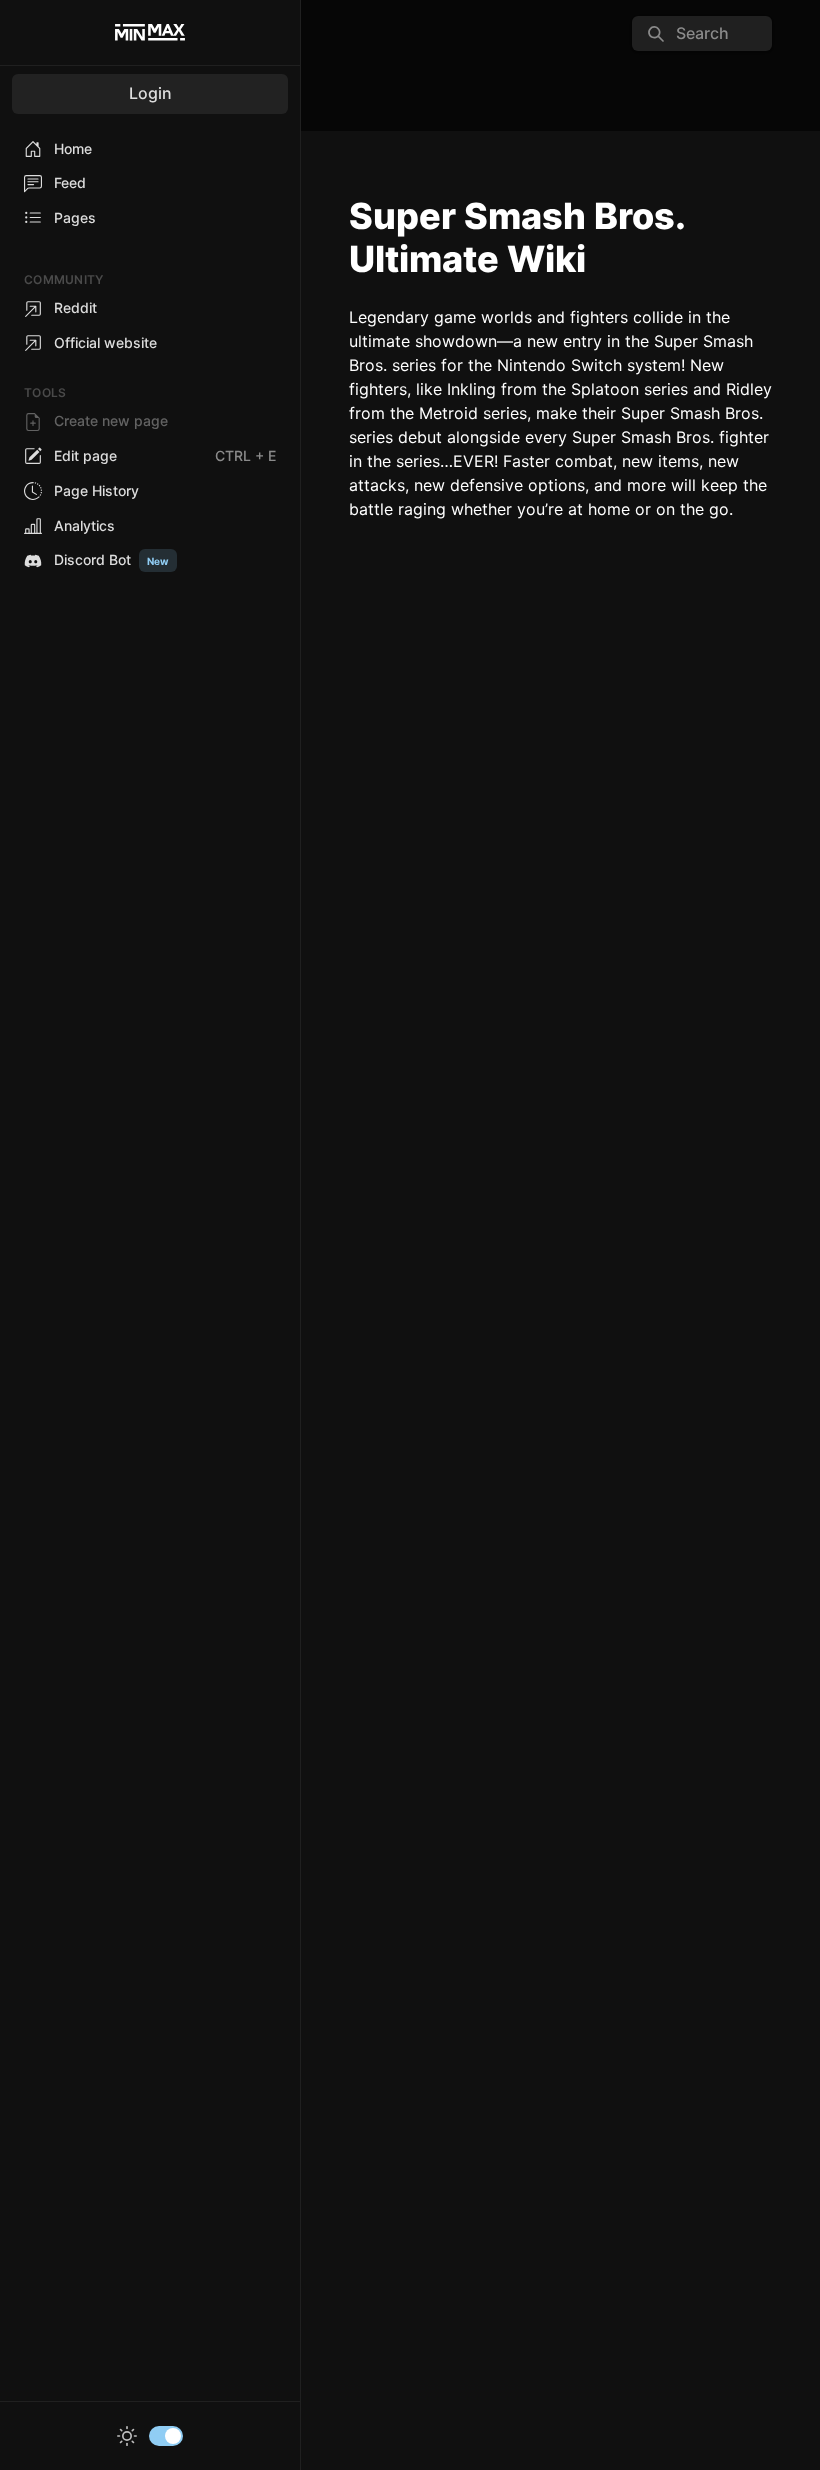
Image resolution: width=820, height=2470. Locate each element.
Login (150, 93)
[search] (702, 33)
